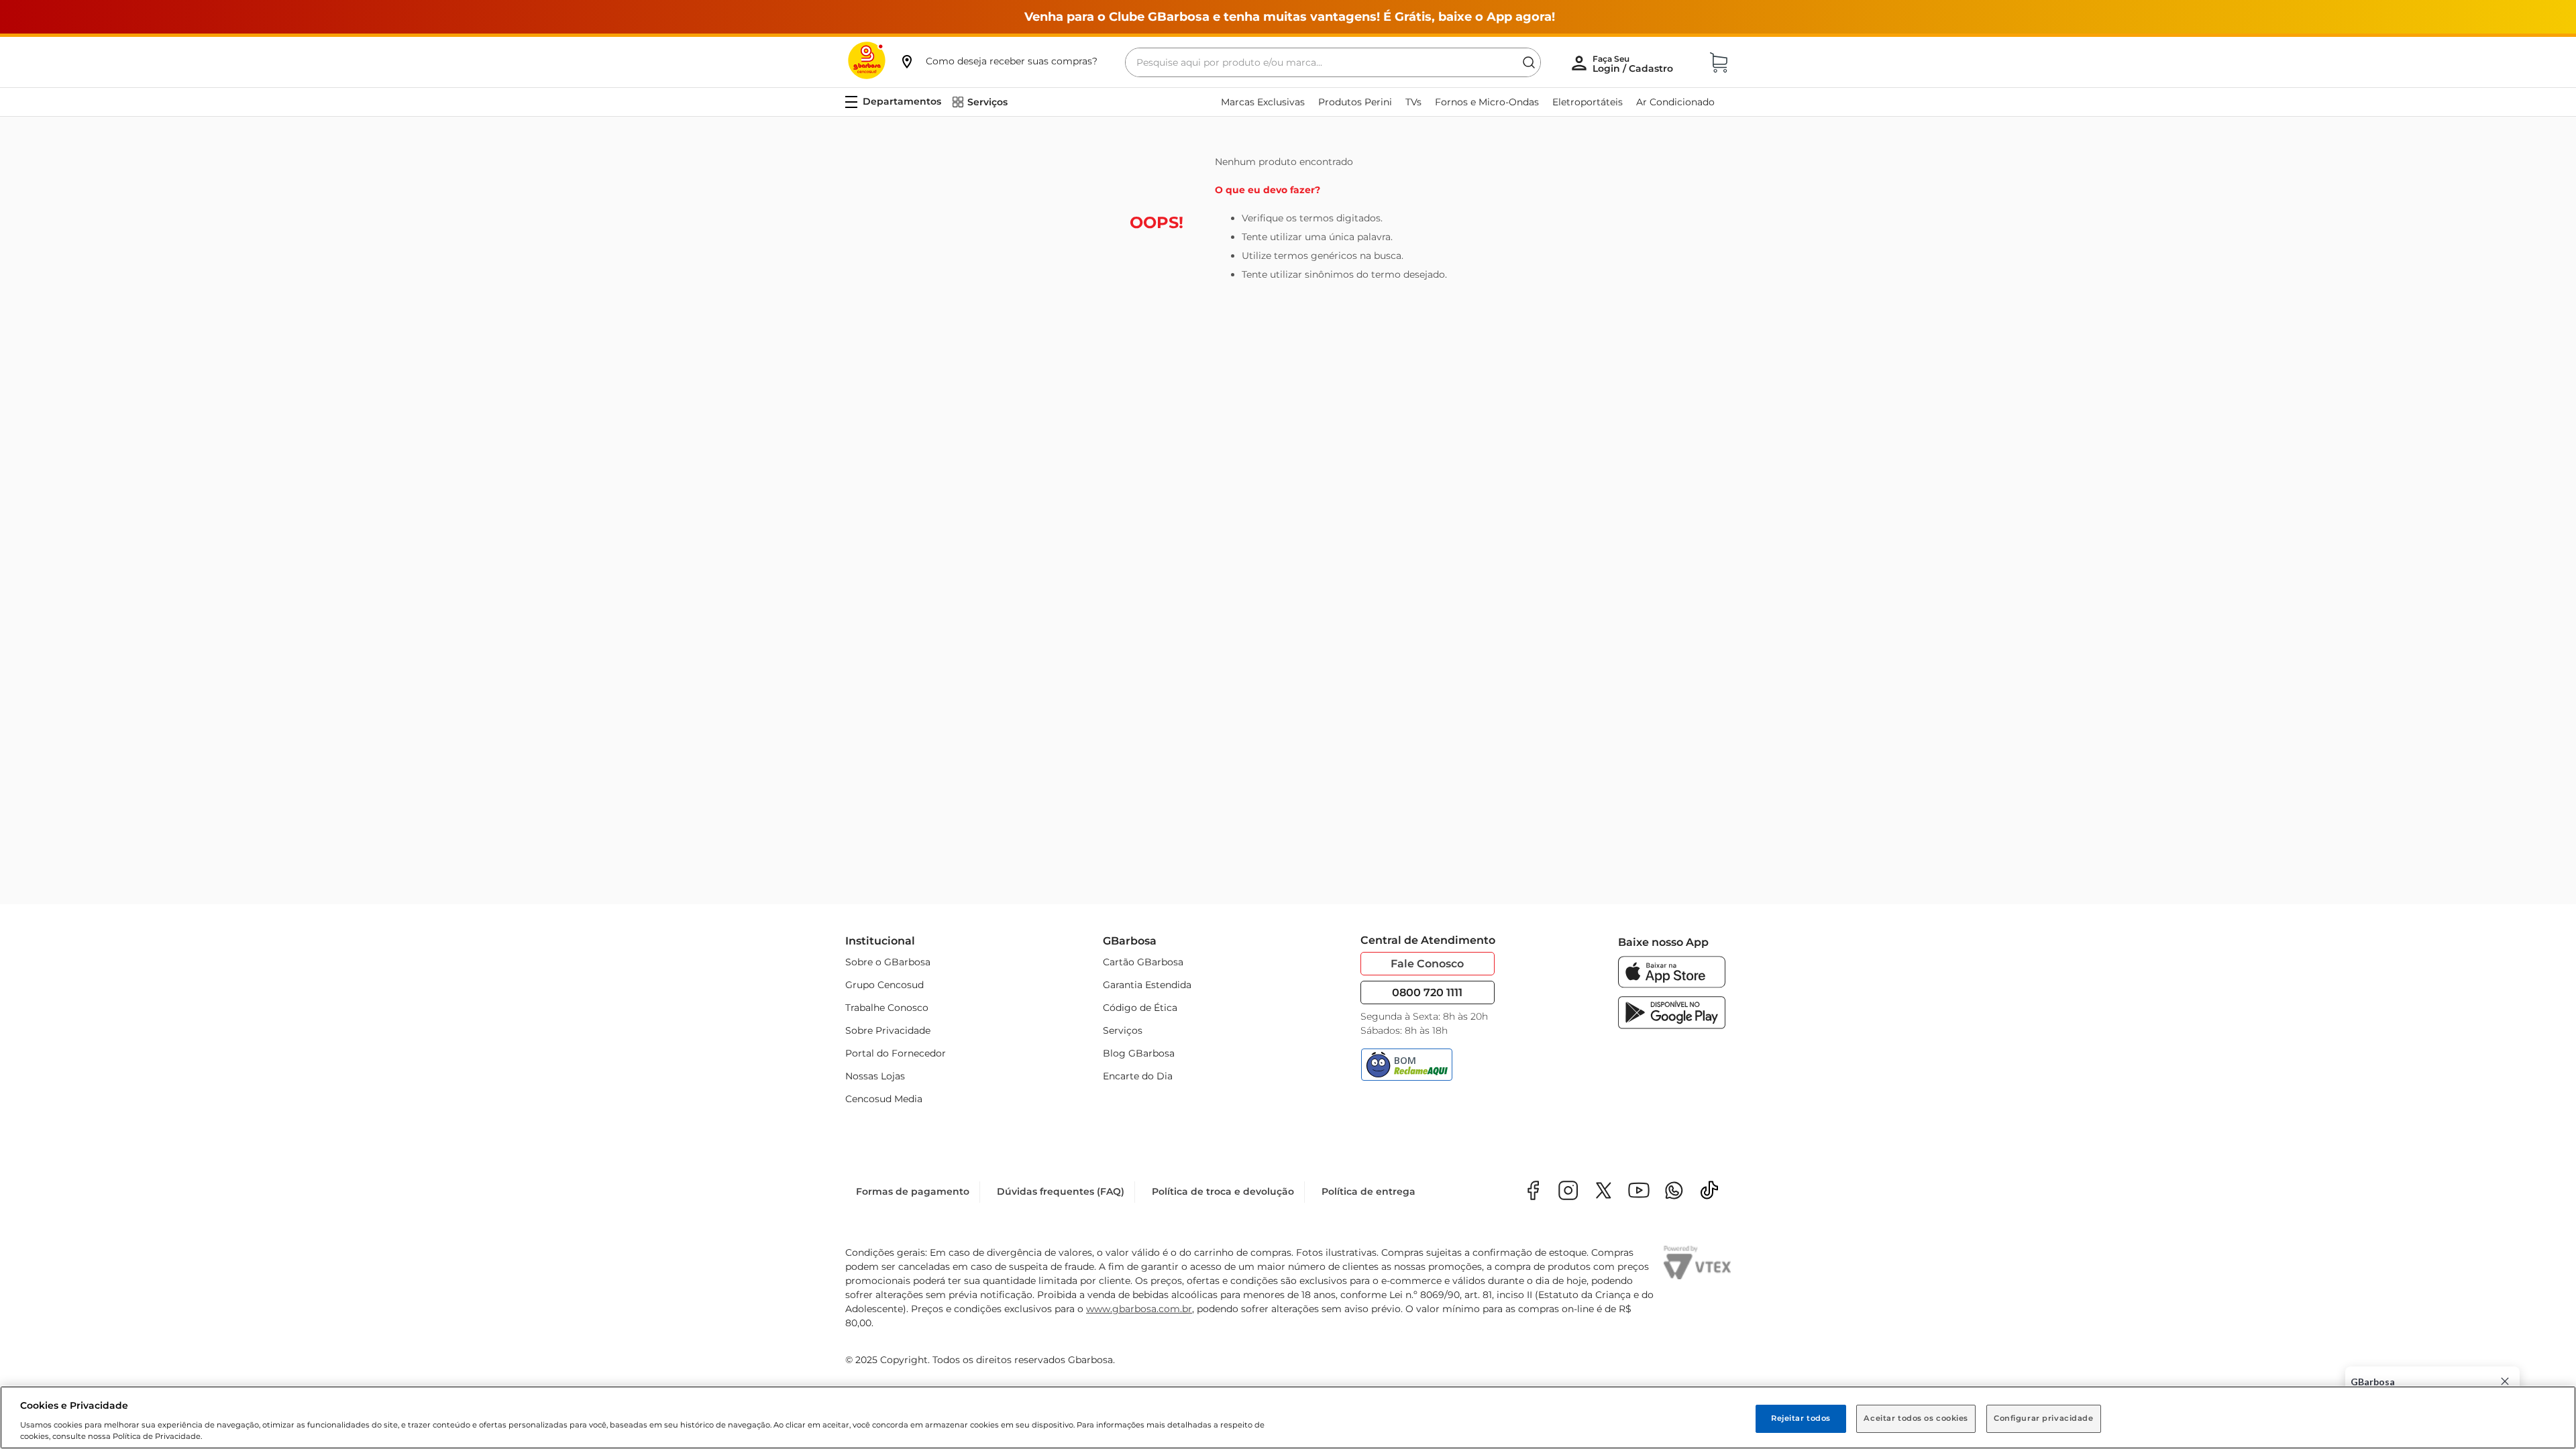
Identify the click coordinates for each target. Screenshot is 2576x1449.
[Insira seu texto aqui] (1674, 1192)
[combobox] (1333, 62)
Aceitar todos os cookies (1916, 1418)
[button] (998, 61)
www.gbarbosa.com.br (1139, 1309)
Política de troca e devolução (1223, 1191)
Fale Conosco (1427, 964)
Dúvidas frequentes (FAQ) (1061, 1191)
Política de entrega (1368, 1191)
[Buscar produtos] (1529, 62)
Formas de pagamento (913, 1191)
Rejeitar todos (1801, 1418)
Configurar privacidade (2044, 1418)
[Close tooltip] (2505, 1381)
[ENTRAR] (1634, 64)
